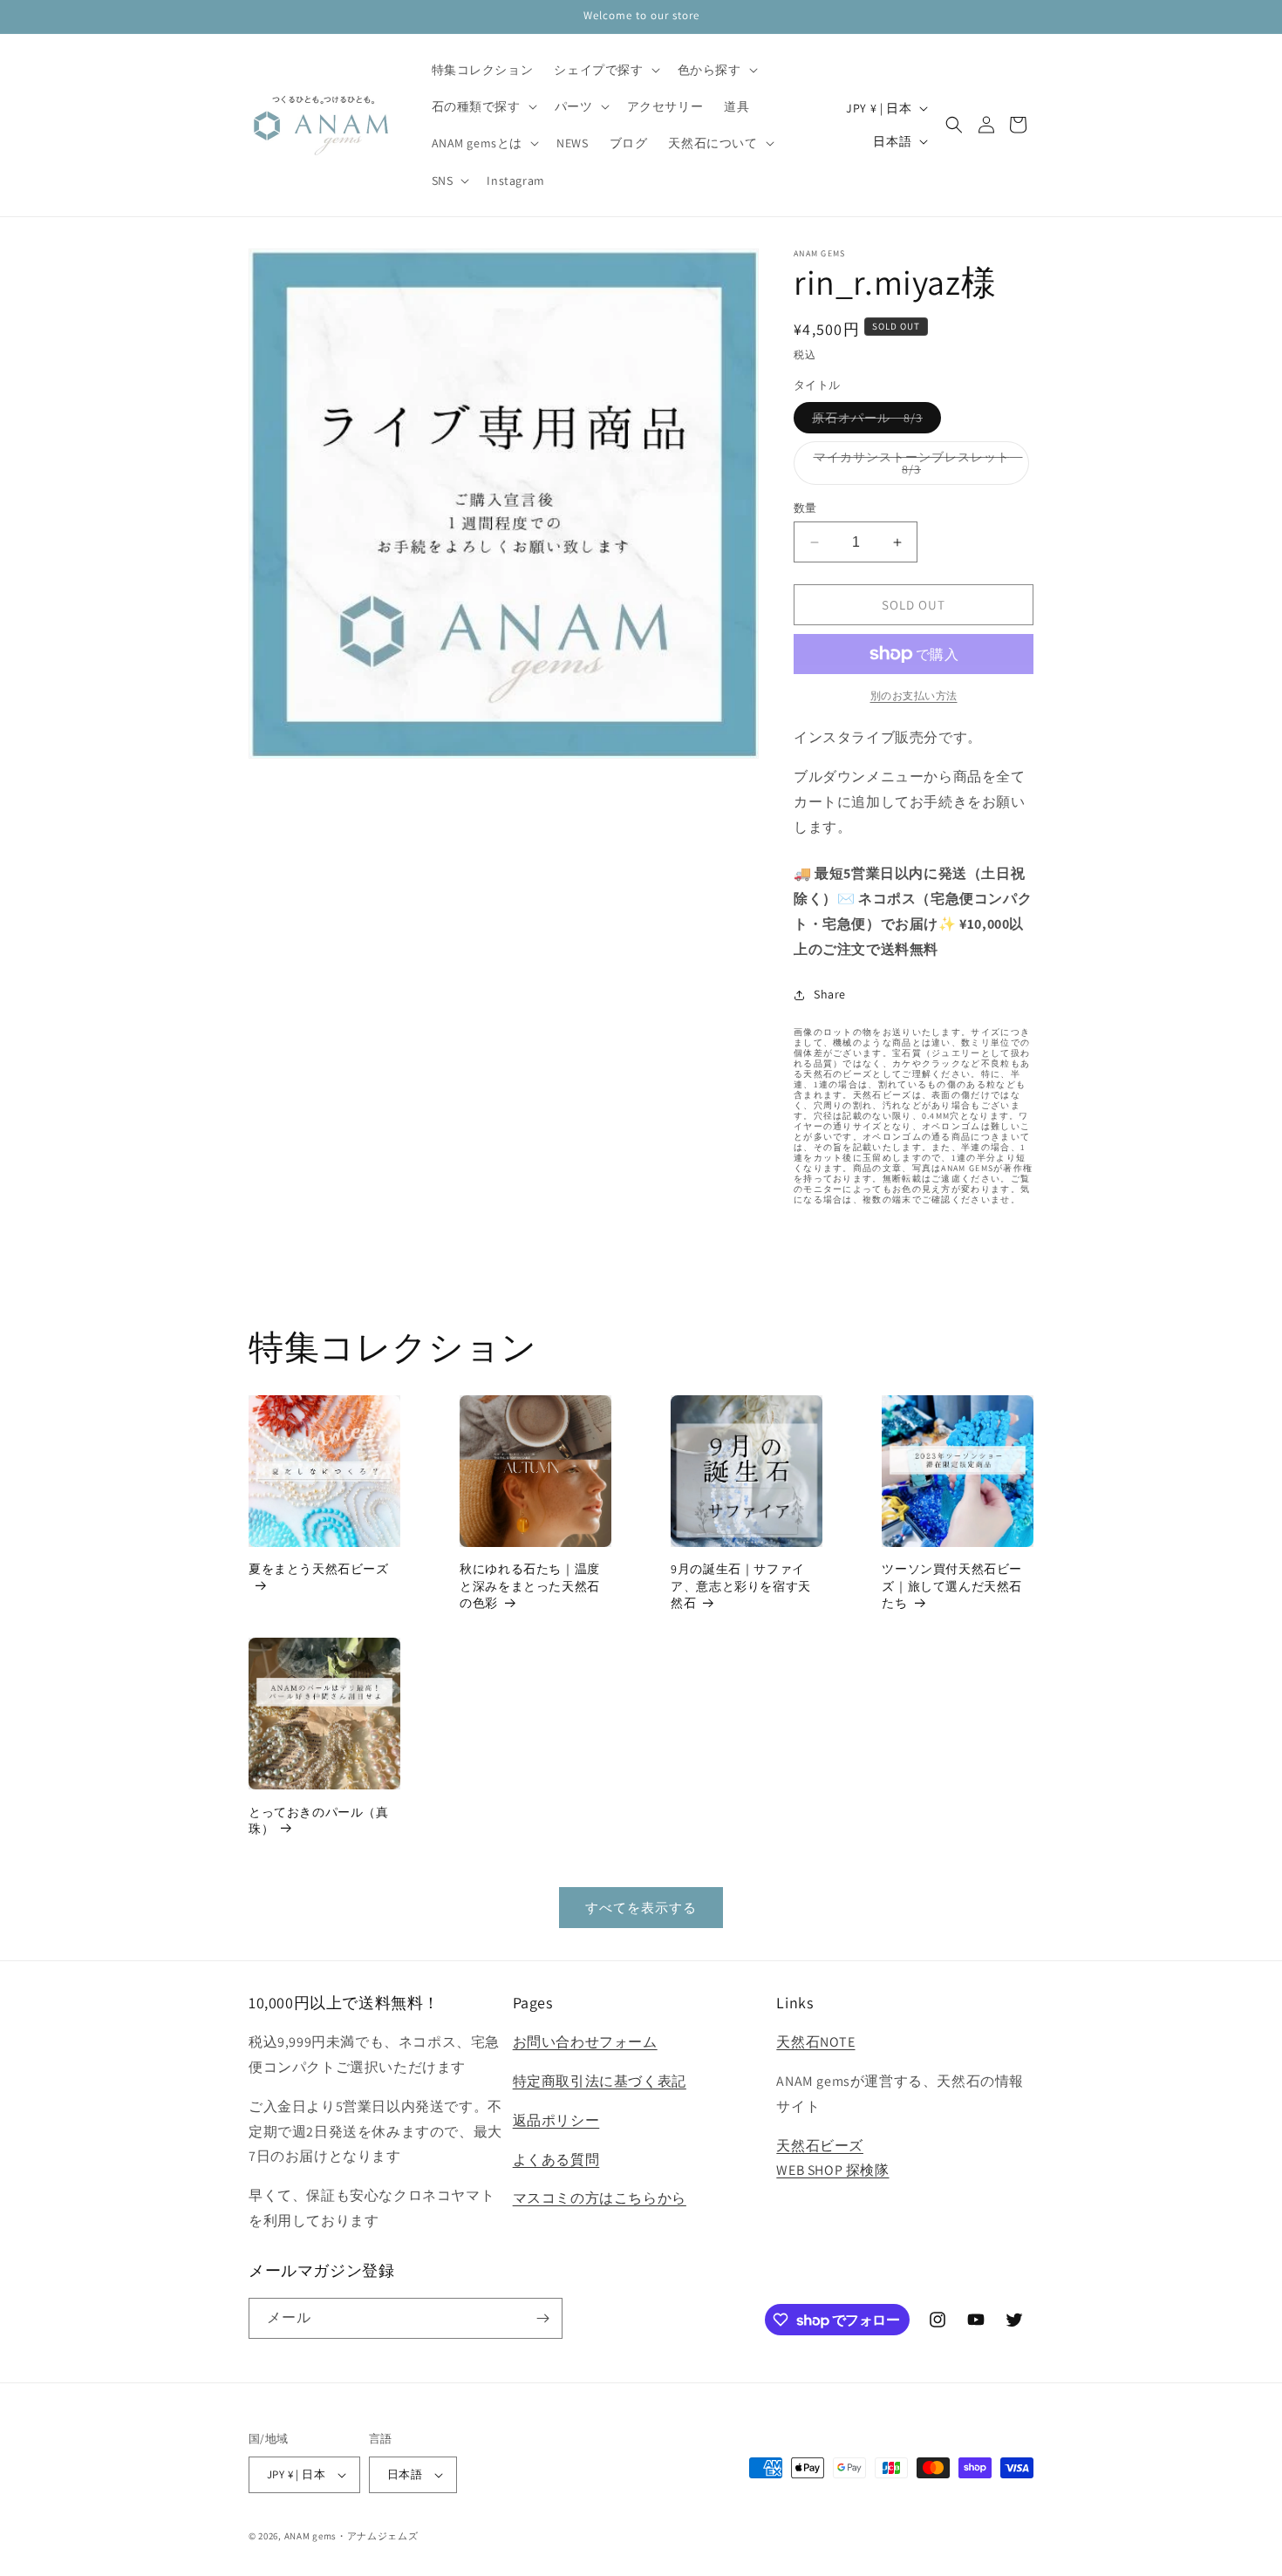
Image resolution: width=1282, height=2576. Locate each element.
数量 (805, 508)
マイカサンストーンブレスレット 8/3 (918, 467)
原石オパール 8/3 (873, 421)
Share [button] (830, 994)
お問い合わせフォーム (585, 2042)
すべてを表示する (641, 1908)
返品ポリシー (556, 2120)
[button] (605, 70)
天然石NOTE (815, 2042)
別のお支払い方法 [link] (914, 695)
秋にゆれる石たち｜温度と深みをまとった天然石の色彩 (530, 1586)
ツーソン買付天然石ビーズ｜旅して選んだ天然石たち (952, 1586)
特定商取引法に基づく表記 (600, 2081)
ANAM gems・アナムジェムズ (351, 2536)
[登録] (542, 2318)
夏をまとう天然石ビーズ (319, 1569)
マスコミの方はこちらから (600, 2198)
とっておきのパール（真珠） (319, 1821)
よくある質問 (556, 2160)
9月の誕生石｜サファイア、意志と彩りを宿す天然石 (741, 1586)
